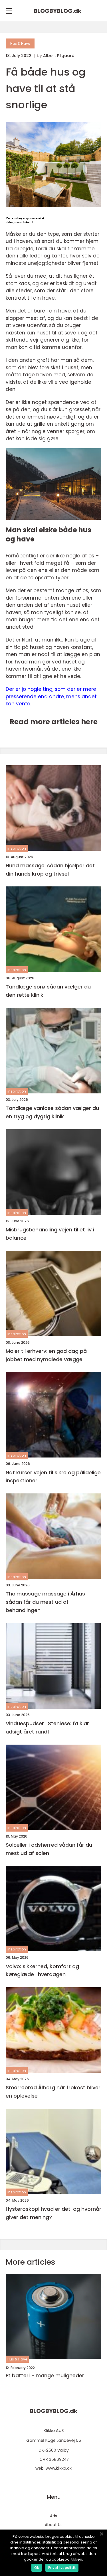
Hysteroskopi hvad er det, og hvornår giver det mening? (53, 2213)
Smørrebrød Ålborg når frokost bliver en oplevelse (53, 2092)
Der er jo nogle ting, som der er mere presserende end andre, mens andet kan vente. (51, 696)
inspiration (17, 848)
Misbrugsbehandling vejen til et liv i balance (50, 1234)
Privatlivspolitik (62, 2568)
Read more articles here (54, 722)
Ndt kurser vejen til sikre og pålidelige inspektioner (53, 1477)
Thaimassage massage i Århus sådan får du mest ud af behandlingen (45, 1602)
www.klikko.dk (59, 2468)
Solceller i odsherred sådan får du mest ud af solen (49, 1849)
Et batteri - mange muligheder (45, 2376)
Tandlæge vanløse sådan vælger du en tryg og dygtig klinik (52, 1112)
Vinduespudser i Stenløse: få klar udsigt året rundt (47, 1728)
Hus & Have (20, 43)
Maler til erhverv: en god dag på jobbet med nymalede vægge (46, 1355)
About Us (54, 2525)
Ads (53, 2516)
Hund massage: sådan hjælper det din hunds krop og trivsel (50, 870)
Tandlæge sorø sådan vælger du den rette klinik (48, 991)
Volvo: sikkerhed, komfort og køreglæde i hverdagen (42, 1970)
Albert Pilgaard (59, 56)
